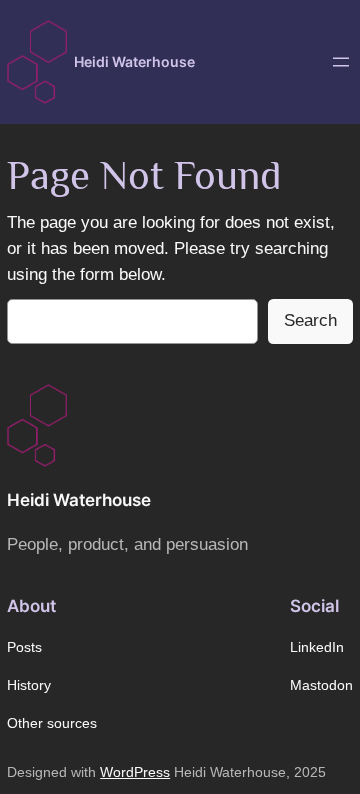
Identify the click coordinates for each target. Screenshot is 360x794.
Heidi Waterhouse (134, 61)
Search (310, 320)
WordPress (135, 772)
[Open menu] (341, 62)
